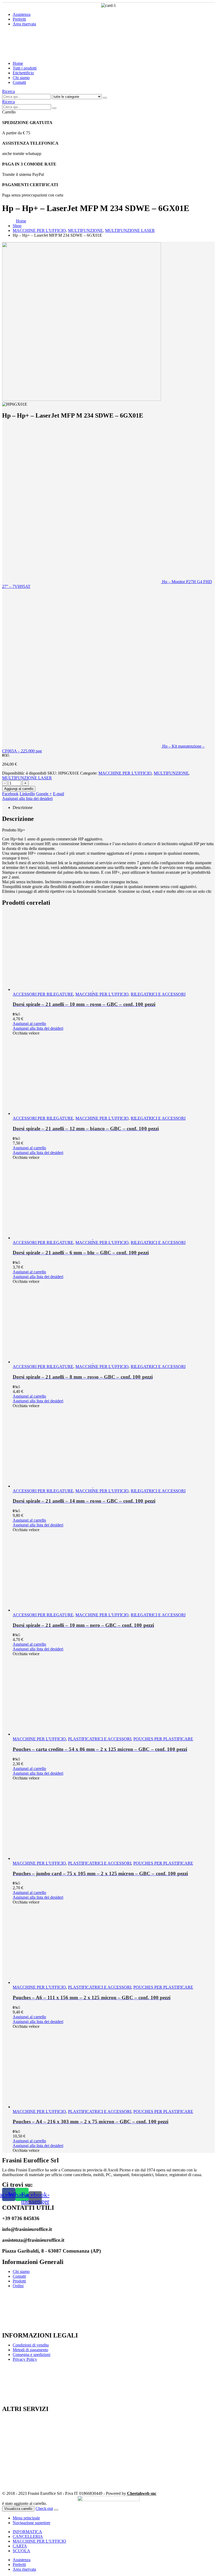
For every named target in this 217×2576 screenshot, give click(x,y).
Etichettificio (23, 73)
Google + (44, 794)
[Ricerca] (105, 98)
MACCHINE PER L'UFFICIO (125, 773)
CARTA (20, 2546)
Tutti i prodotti (25, 68)
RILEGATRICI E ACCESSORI (158, 994)
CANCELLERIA (28, 2536)
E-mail (58, 794)
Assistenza (22, 14)
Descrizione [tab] (23, 807)
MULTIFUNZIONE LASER (27, 778)
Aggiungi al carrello (19, 789)
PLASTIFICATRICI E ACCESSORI (100, 1739)
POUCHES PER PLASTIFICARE (163, 1739)
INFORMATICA (27, 2532)
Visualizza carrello (18, 2509)
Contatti (19, 82)
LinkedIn (27, 794)
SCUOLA (21, 2551)
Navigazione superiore (31, 2523)
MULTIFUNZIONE (171, 773)
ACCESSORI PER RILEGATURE (43, 994)
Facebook (10, 794)
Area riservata (24, 24)
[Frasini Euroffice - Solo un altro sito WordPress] (48, 54)
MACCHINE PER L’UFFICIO (39, 2541)
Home (18, 63)
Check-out (44, 2508)
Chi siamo (21, 78)
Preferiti (19, 19)
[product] (114, 952)
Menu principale (26, 2518)
